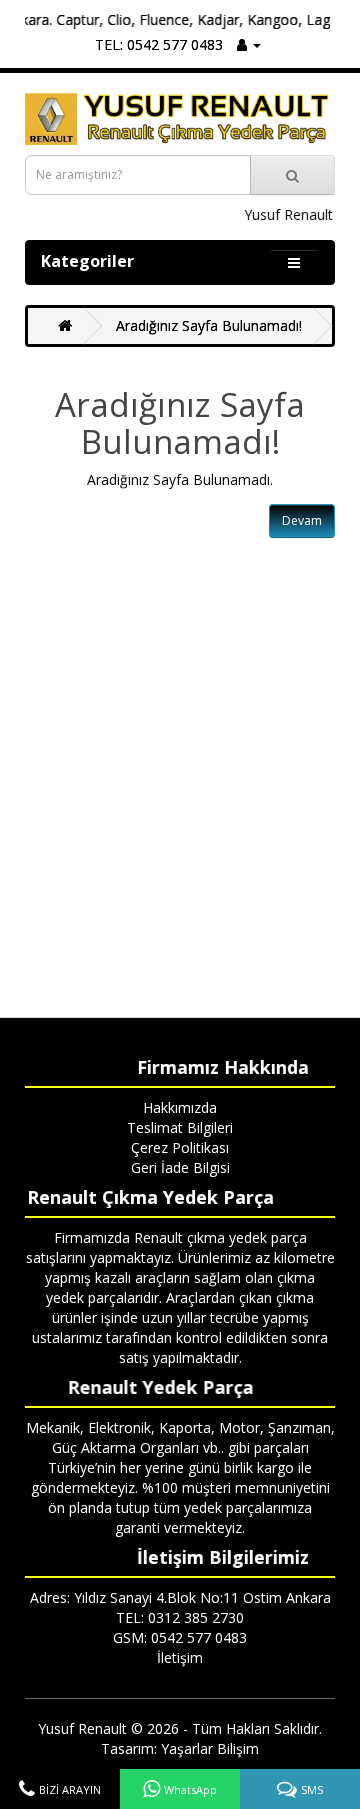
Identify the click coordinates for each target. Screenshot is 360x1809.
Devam (302, 520)
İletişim (180, 1657)
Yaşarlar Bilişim (210, 1748)
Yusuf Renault (82, 1728)
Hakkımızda (180, 1107)
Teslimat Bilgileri (180, 1127)
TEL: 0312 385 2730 (180, 1617)
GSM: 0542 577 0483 (180, 1637)
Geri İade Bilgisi (180, 1167)
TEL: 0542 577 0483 (159, 44)
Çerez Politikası (180, 1147)
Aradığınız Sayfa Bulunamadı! (209, 325)
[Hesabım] (249, 44)
